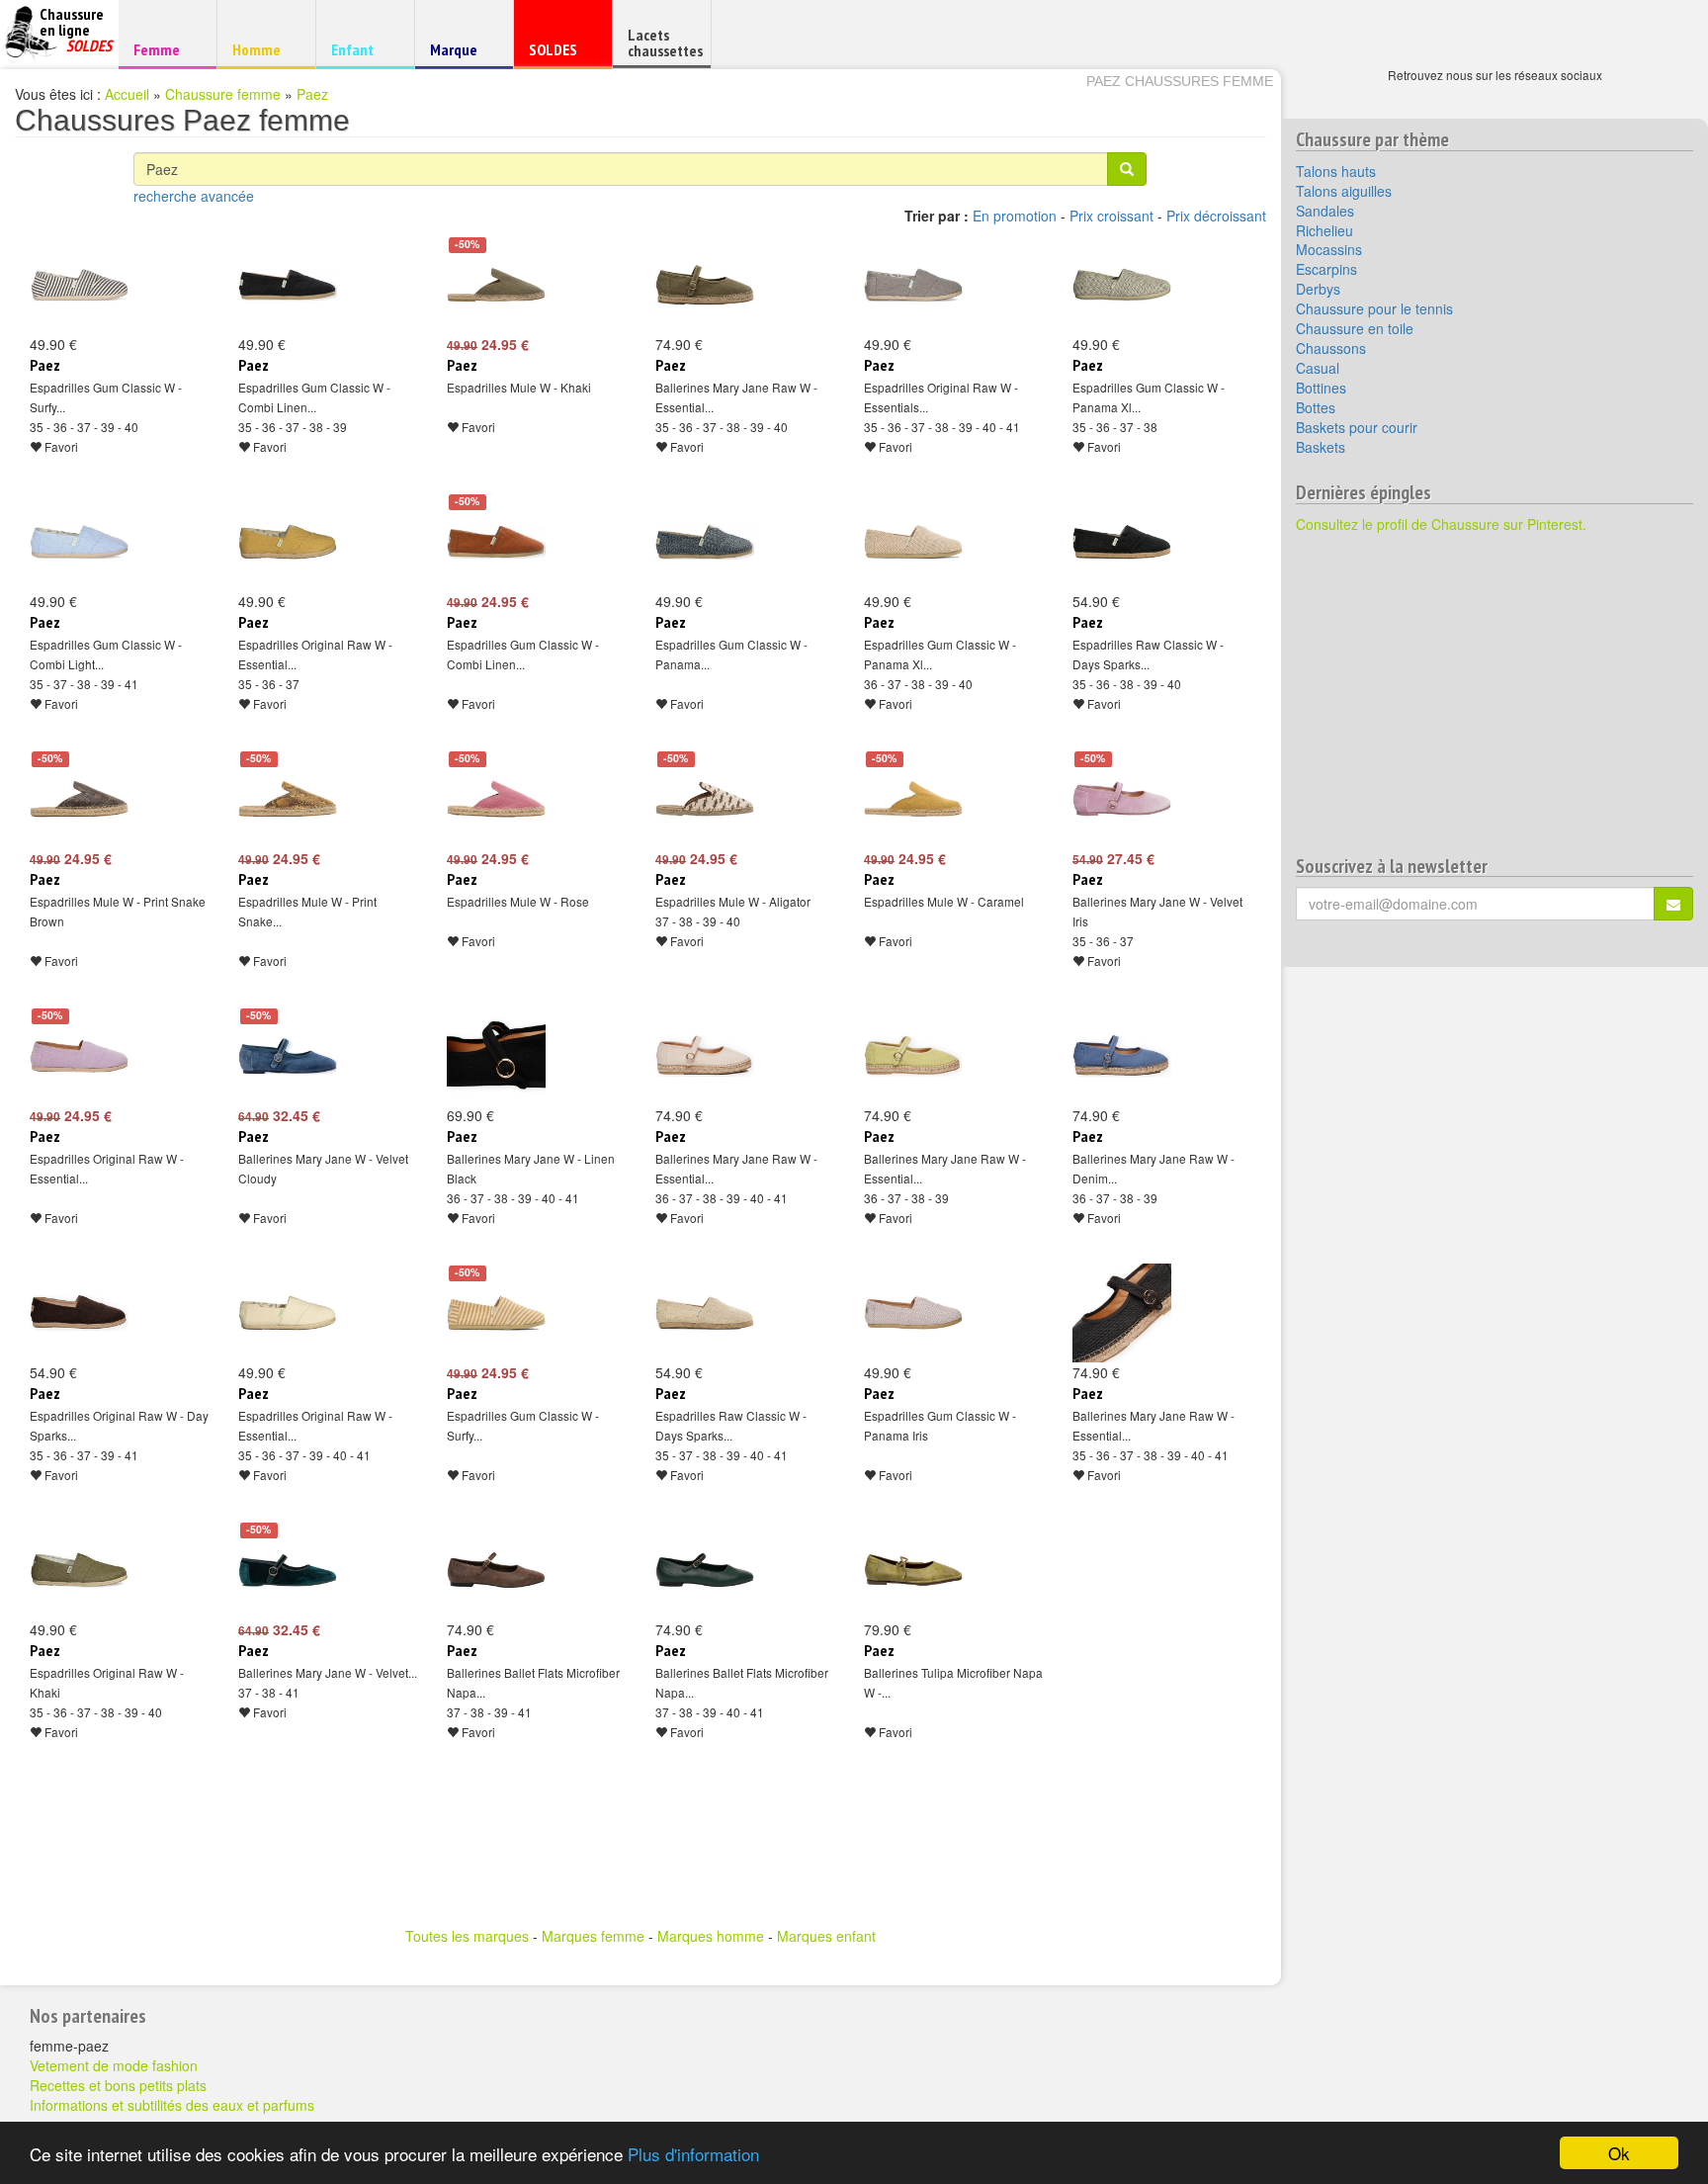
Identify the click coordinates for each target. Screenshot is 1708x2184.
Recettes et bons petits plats (118, 2085)
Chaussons (1331, 348)
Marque (461, 54)
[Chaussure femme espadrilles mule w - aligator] (705, 799)
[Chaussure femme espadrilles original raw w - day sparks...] (79, 1313)
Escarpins (1326, 269)
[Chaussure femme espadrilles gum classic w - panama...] (705, 542)
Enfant (362, 49)
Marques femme (593, 1936)
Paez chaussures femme (1180, 81)
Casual (1318, 368)
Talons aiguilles (1344, 191)
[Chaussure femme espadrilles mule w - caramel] (913, 799)
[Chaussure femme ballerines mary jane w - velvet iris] (1122, 799)
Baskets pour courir (1357, 427)
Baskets (1321, 447)
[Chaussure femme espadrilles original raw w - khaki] (79, 1570)
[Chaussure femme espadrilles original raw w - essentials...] (913, 285)
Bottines (1321, 388)
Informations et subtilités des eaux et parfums (172, 2105)
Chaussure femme (223, 94)
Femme (165, 49)
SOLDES (560, 54)
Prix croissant (1111, 216)
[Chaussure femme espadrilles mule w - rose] (496, 799)
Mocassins (1329, 249)
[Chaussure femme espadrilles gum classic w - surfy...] (79, 285)
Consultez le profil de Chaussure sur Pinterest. (1441, 524)
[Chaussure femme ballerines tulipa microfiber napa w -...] (913, 1570)
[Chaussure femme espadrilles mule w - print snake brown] (79, 799)
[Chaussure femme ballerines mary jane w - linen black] (496, 1056)
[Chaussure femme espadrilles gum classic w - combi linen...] (288, 285)
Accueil (127, 94)
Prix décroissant (1216, 216)
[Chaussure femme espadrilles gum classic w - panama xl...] (1122, 285)
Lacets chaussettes (665, 43)
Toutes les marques (467, 1936)
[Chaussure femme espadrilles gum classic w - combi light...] (79, 542)
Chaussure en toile (1355, 328)
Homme (263, 49)
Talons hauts (1336, 171)
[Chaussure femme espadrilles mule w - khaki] (496, 285)
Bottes (1316, 407)
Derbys (1318, 289)
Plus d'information (693, 2154)
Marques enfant (826, 1936)
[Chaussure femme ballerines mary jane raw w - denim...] (1122, 1056)
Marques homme (711, 1936)
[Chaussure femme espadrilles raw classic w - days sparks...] (1122, 542)
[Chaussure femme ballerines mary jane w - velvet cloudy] (288, 1056)
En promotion (1015, 216)
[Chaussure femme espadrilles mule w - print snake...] (288, 799)
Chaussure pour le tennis (1374, 308)
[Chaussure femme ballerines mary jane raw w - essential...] (705, 285)
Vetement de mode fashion (114, 2065)
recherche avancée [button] (194, 196)
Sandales (1325, 211)
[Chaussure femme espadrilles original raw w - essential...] (288, 542)
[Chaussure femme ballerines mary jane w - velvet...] (288, 1570)
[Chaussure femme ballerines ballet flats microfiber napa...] (496, 1570)
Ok (1619, 2153)
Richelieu (1324, 230)
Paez (312, 94)
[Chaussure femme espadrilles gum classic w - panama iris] (913, 1313)
